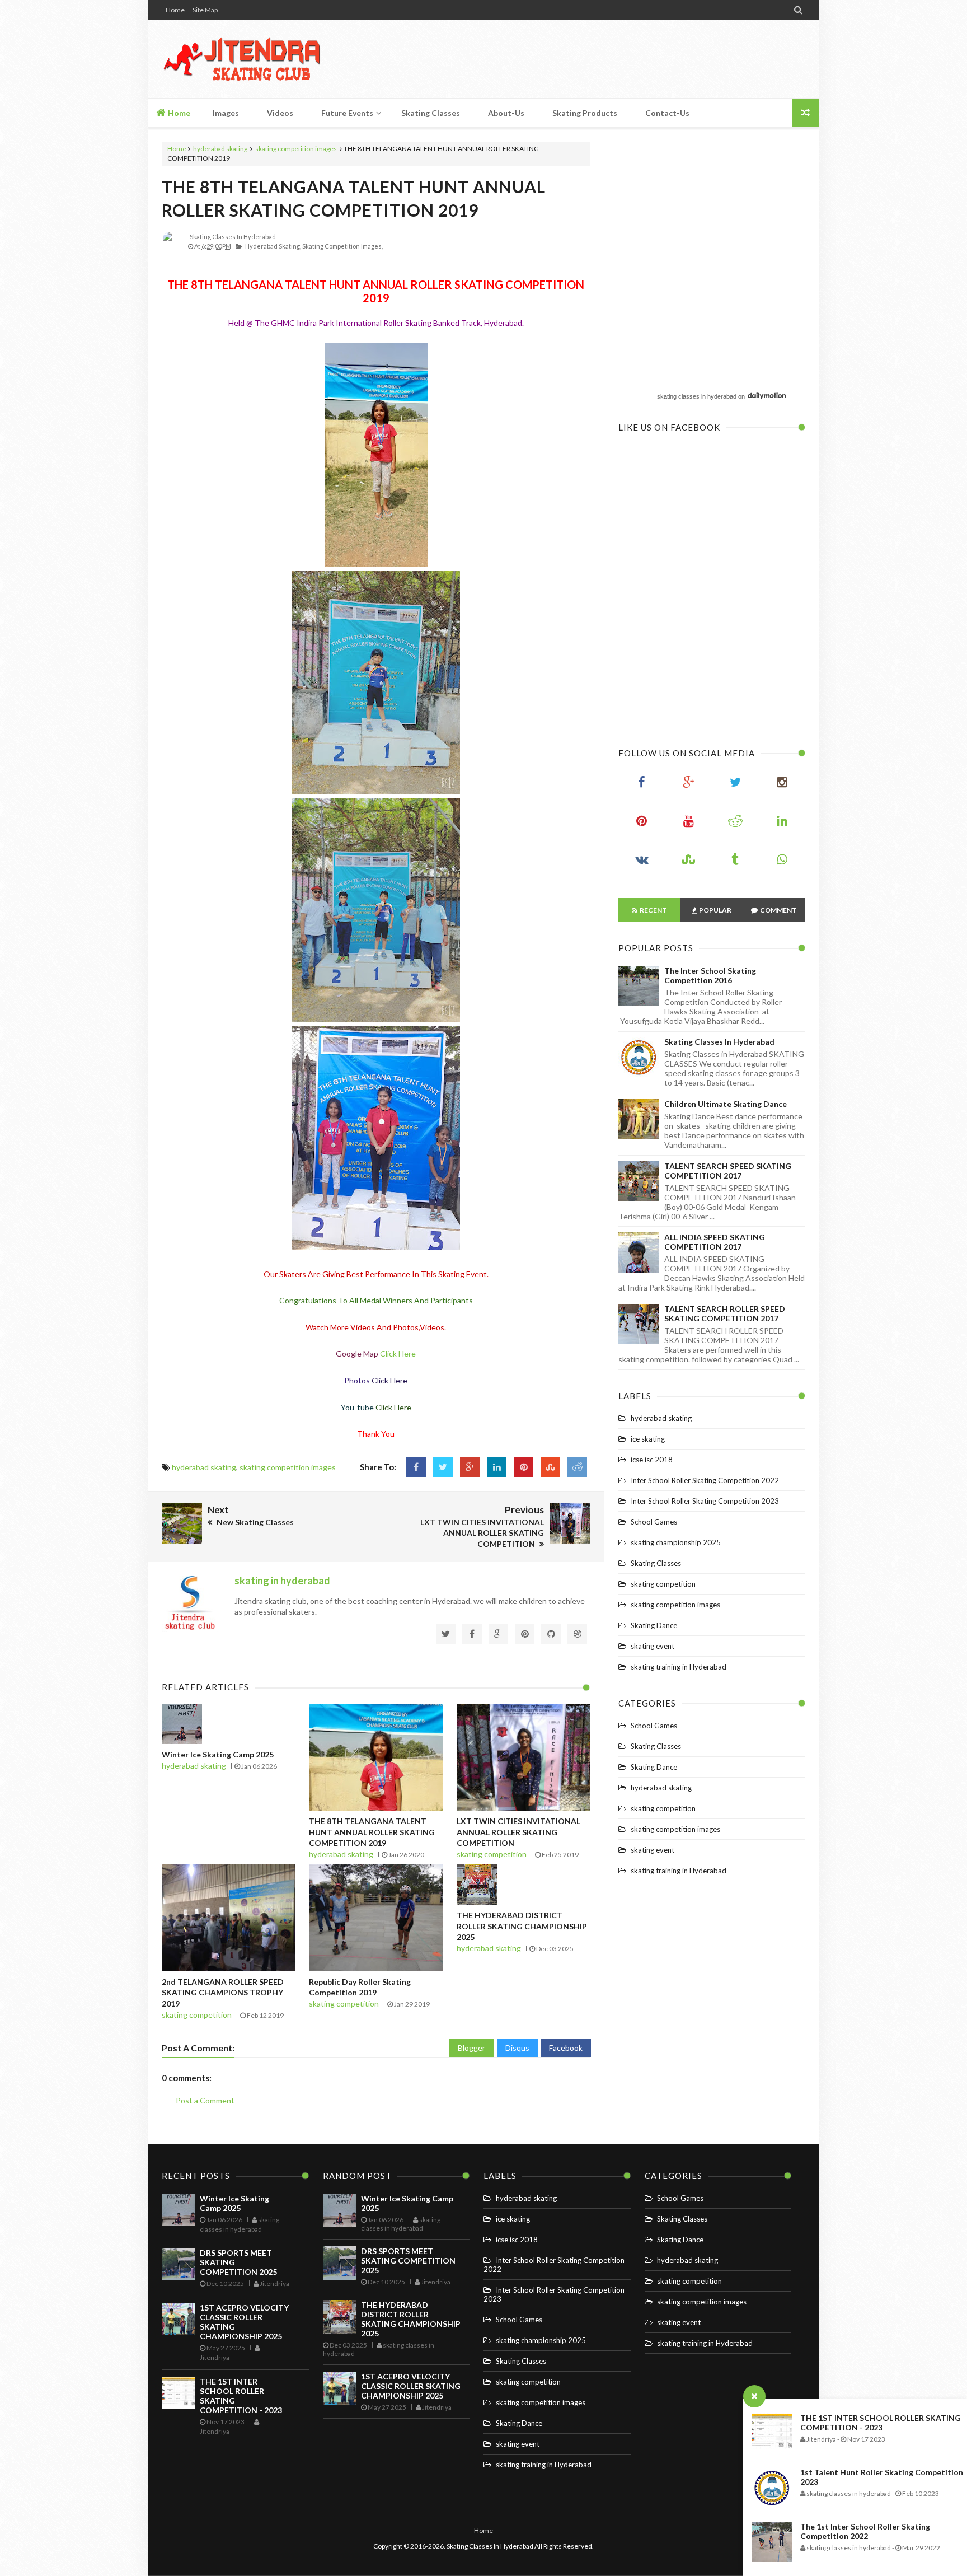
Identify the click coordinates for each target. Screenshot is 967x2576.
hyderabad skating (220, 149)
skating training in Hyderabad (679, 1667)
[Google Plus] (689, 785)
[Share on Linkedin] (497, 1467)
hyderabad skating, (273, 246)
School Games (654, 1522)
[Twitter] (735, 785)
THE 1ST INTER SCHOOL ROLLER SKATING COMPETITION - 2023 (881, 2423)
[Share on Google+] (470, 1467)
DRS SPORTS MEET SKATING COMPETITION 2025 (408, 2261)
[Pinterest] (642, 824)
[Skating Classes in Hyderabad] (241, 59)
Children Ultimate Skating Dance (726, 1104)
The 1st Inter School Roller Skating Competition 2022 (865, 2531)
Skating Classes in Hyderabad (719, 1042)
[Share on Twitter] (443, 1467)
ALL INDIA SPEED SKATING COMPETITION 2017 (715, 1242)
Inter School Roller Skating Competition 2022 (705, 1480)
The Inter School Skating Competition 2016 (710, 975)
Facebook (566, 2048)
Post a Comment (205, 2100)
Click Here (398, 1354)
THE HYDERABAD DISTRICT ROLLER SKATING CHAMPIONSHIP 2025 (522, 1926)
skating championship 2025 (676, 1542)
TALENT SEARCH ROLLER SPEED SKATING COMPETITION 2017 (725, 1313)
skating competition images (296, 149)
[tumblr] (735, 862)
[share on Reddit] (577, 1467)
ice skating (648, 1439)
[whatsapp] (782, 862)
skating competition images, (342, 246)
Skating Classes (656, 1563)
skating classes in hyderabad (697, 396)
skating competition (492, 1854)
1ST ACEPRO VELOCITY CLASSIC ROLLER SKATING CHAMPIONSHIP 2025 (411, 2386)
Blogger (471, 2048)
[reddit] (735, 824)
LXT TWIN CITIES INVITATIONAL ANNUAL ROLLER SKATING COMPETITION (518, 1832)
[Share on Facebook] (416, 1467)
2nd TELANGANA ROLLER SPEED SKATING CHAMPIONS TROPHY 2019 (223, 1993)
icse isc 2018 (652, 1460)
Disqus (517, 2048)
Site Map (205, 10)
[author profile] (173, 251)
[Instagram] (782, 785)
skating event (653, 1646)
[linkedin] (782, 824)
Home (175, 10)
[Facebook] (642, 785)
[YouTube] (689, 824)
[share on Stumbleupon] (550, 1467)
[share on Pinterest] (524, 1467)
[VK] (642, 862)
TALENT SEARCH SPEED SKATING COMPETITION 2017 (728, 1171)
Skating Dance (654, 1625)
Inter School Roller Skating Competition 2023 (705, 1501)
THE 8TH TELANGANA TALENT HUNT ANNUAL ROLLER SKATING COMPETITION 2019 (372, 1832)
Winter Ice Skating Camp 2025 (218, 1754)
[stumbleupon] (689, 862)
